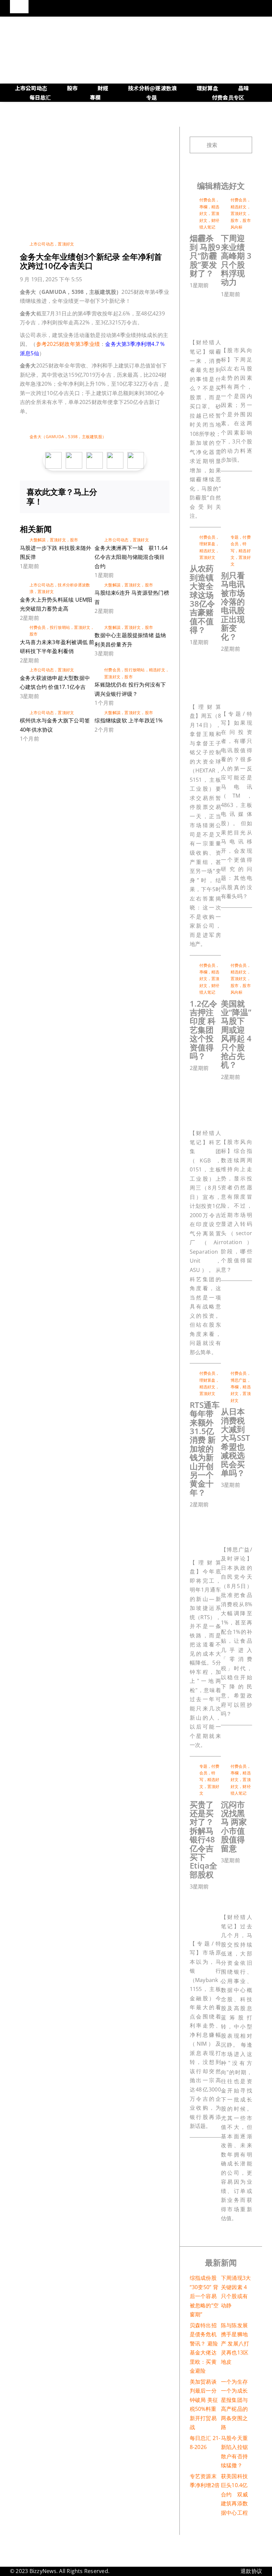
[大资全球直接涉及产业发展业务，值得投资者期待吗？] (223, 653)
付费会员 (38, 627)
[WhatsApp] (147, 493)
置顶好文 (66, 244)
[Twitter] (125, 493)
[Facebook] (114, 493)
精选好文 (157, 670)
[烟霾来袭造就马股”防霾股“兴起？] (223, 296)
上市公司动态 (42, 244)
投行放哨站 (60, 627)
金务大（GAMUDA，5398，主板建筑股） (68, 437)
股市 (74, 540)
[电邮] (157, 501)
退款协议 (251, 2571)
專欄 (203, 207)
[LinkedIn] (136, 493)
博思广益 (239, 1380)
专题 (235, 537)
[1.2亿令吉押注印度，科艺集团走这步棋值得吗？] (223, 1079)
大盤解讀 (38, 540)
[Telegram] (157, 493)
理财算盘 (207, 544)
